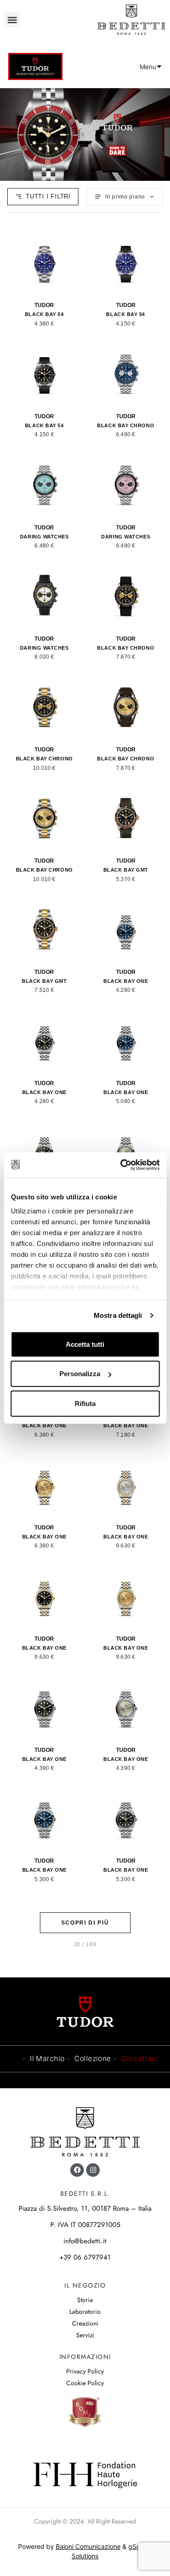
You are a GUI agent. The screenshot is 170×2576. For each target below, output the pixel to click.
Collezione (92, 2059)
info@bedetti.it (85, 2241)
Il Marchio (47, 2059)
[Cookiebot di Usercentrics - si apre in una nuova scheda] (121, 1165)
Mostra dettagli (118, 1315)
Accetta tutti (85, 1344)
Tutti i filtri (48, 196)
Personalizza (80, 1374)
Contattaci (140, 2059)
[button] (12, 20)
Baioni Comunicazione (88, 2546)
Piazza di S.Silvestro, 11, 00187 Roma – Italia (85, 2208)
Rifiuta (85, 1403)
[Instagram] (93, 2170)
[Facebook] (77, 2170)
